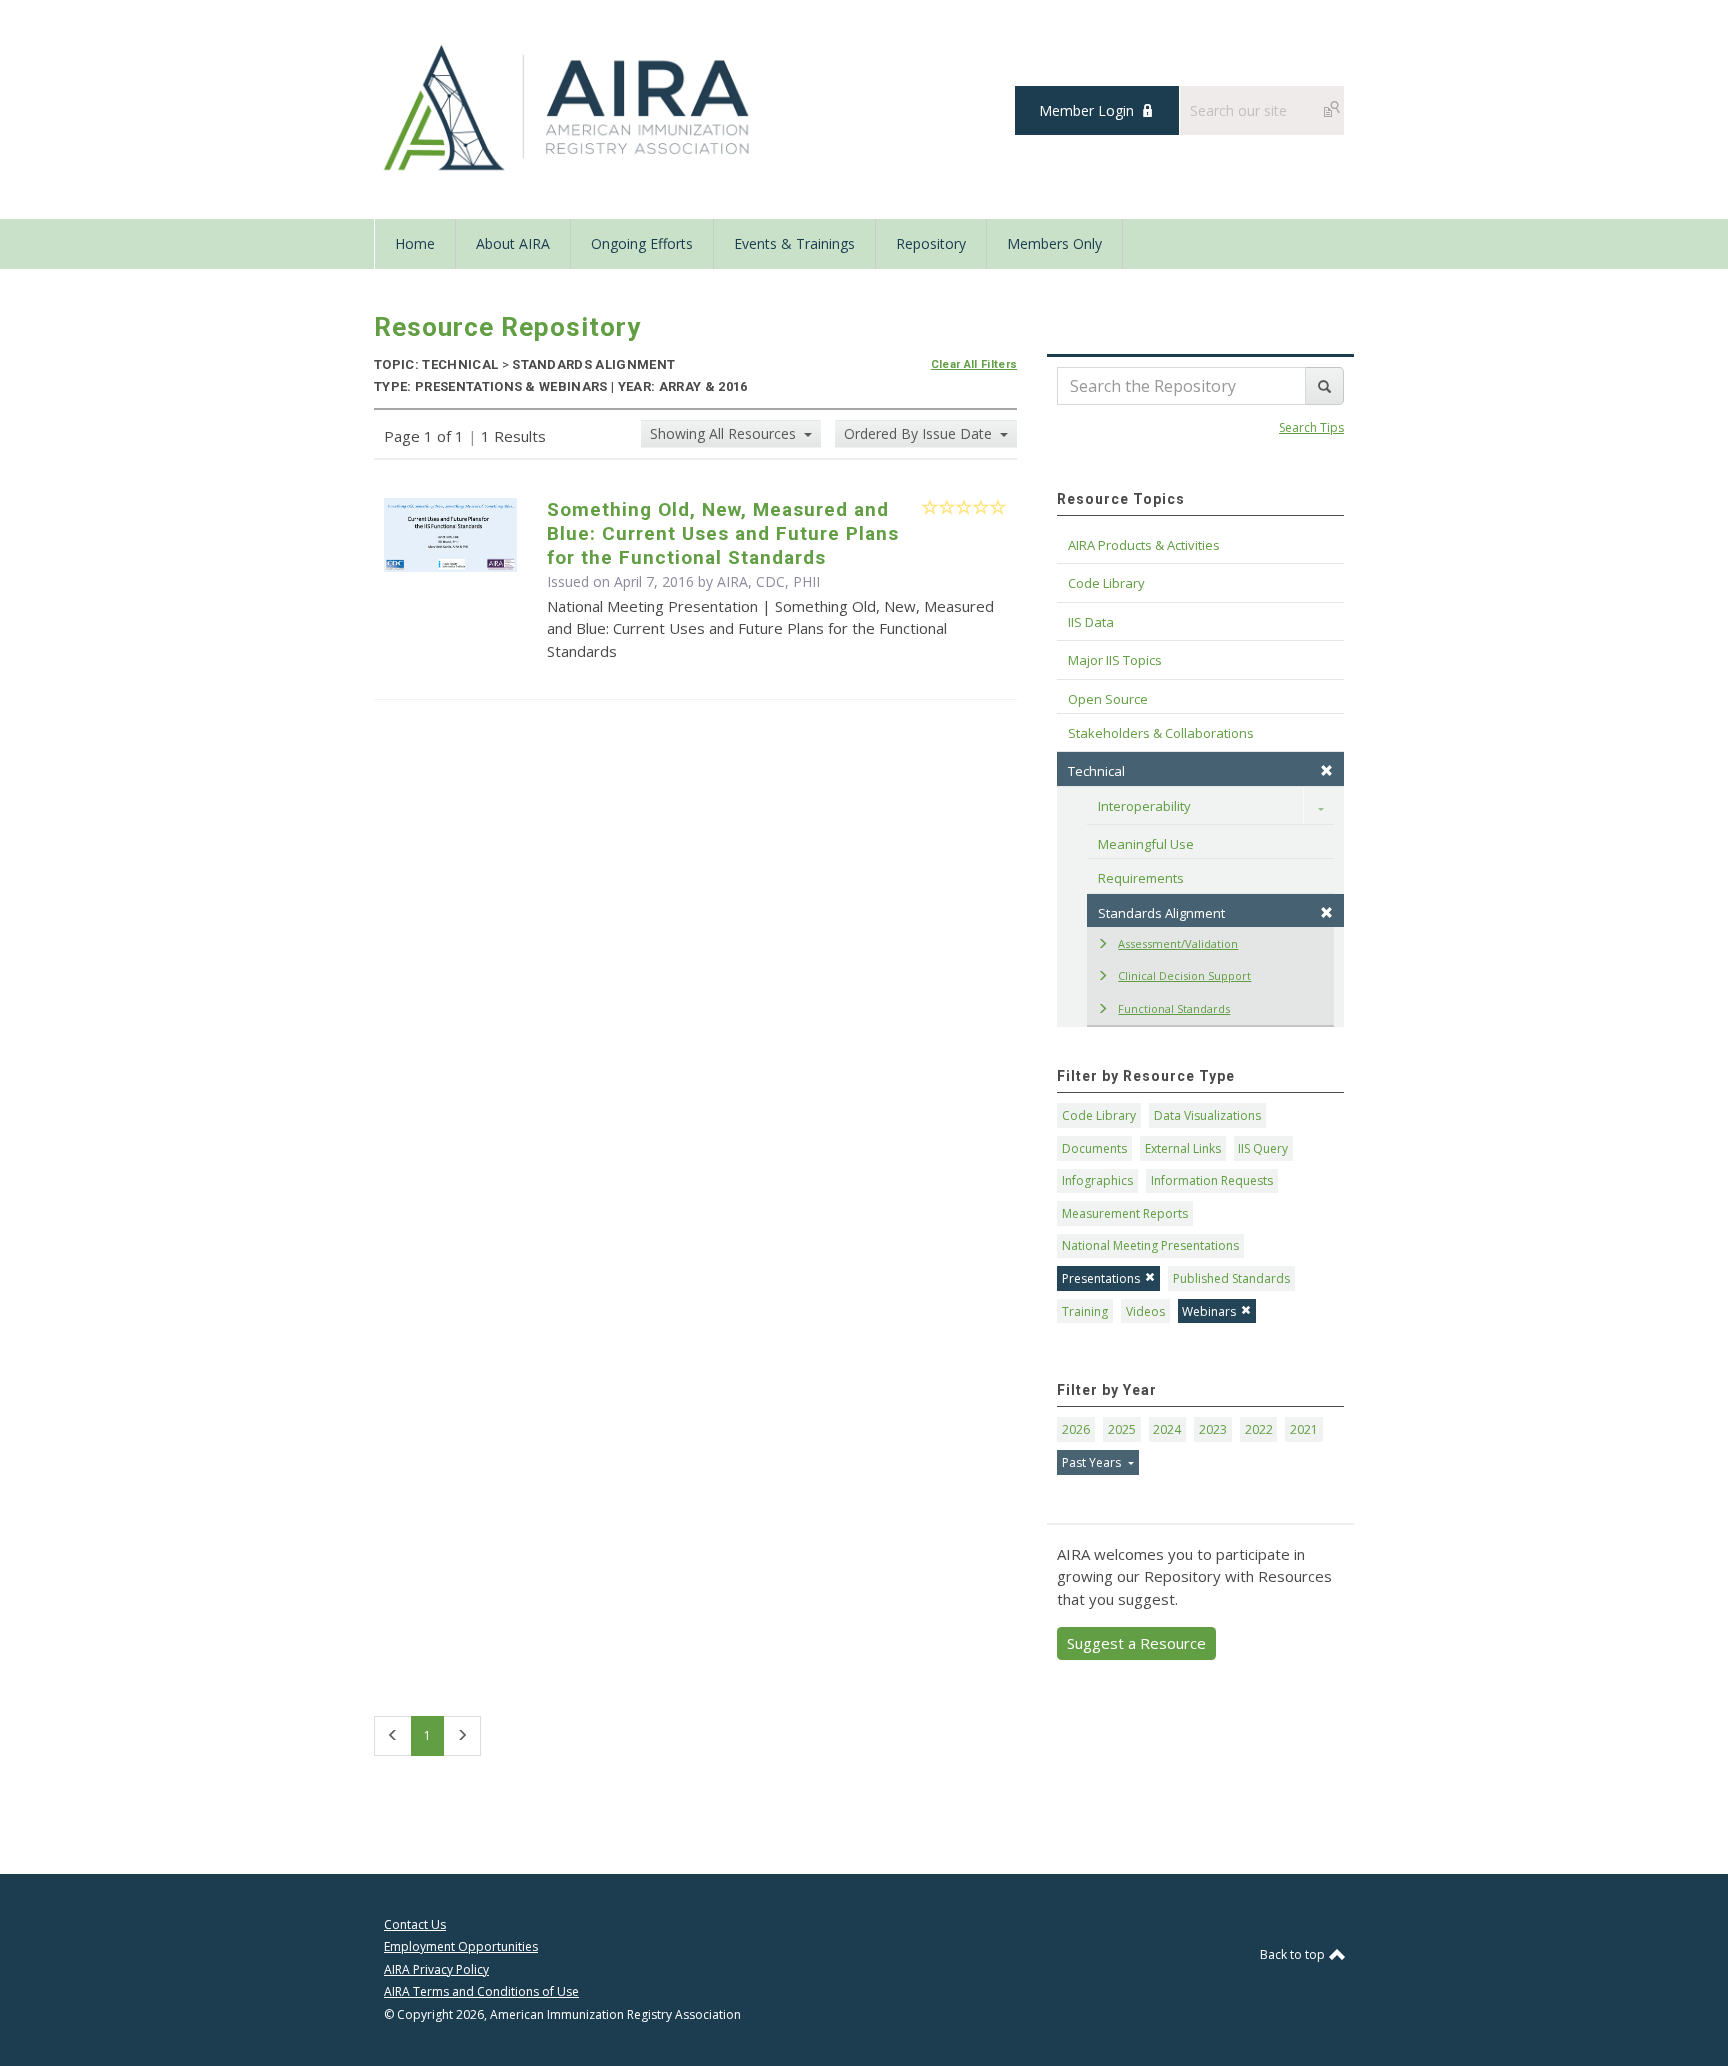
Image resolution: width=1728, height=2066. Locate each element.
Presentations (1101, 1278)
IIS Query (1263, 1148)
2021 (1304, 1429)
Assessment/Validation (1178, 943)
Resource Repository (507, 327)
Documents (1094, 1148)
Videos (1145, 1311)
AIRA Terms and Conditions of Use (481, 1991)
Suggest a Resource (1136, 1643)
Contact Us (415, 1924)
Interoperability (1144, 806)
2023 (1213, 1429)
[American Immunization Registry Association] (568, 108)
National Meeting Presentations (1150, 1245)
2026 (1076, 1429)
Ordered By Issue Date (920, 433)
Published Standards (1231, 1278)
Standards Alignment (1161, 913)
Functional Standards (1174, 1008)
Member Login (1086, 110)
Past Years (1093, 1462)
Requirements (1141, 878)
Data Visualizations (1207, 1115)
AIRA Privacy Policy (436, 1969)
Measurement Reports (1125, 1213)
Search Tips (1311, 427)
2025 (1122, 1429)
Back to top (1294, 1954)
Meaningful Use (1146, 844)
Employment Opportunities (461, 1946)
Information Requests (1212, 1180)
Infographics (1097, 1180)
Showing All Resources (725, 433)
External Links (1183, 1148)
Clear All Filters (974, 364)
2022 (1259, 1429)
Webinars (1209, 1311)
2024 (1167, 1429)
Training (1085, 1311)
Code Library (1099, 1115)
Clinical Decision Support (1184, 975)
